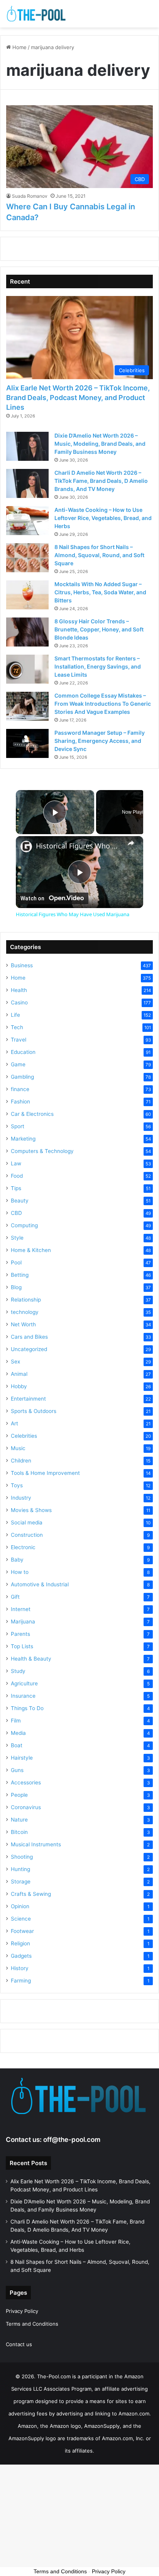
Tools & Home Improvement (45, 1473)
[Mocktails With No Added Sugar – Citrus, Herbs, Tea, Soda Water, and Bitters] (27, 595)
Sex (15, 1362)
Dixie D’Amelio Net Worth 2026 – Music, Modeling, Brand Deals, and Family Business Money (100, 444)
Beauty (20, 1201)
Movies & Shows (31, 1510)
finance (20, 1089)
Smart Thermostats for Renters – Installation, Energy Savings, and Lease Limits (98, 666)
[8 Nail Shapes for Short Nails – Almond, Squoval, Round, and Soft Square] (27, 558)
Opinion (20, 1906)
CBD (16, 1213)
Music (18, 1448)
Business (22, 965)
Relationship (26, 1300)
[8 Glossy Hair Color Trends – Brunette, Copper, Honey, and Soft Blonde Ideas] (27, 632)
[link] (26, 847)
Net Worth (23, 1324)
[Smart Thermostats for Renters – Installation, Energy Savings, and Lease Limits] (27, 669)
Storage (21, 1882)
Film (16, 1721)
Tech (17, 1027)
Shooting (22, 1857)
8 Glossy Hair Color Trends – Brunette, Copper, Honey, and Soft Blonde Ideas (99, 629)
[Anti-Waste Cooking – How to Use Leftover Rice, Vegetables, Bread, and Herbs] (27, 521)
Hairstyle (22, 1758)
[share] (131, 843)
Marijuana (23, 1622)
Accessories (26, 1782)
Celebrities (24, 1436)
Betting (20, 1275)
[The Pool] (37, 14)
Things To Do (27, 1708)
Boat (17, 1745)
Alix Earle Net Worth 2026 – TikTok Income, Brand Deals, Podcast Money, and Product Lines (78, 398)
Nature (19, 1820)
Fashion (20, 1102)
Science (21, 1919)
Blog (16, 1287)
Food (17, 1176)
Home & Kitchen (31, 1250)
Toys (17, 1485)
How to (20, 1572)
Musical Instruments (36, 1844)
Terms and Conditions (32, 2324)
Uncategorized (29, 1349)
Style (17, 1238)
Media (18, 1733)
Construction (27, 1535)
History (20, 1968)
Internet (21, 1609)
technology (25, 1312)
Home (19, 47)
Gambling (22, 1077)
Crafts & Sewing (31, 1894)
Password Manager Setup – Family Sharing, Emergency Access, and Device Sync (100, 741)
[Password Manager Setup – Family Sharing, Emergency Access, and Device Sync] (27, 743)
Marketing (23, 1139)
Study (18, 1671)
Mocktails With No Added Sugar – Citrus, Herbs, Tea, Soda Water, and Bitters (100, 592)
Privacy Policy (22, 2311)
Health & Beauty (31, 1659)
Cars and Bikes (29, 1337)
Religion (20, 1943)
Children (21, 1461)
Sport (18, 1126)
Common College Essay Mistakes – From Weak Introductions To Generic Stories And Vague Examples (103, 704)
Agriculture (24, 1683)
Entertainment (28, 1399)
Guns (17, 1770)
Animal (19, 1374)
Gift (15, 1597)
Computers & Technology (42, 1151)
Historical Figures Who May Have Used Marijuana (79, 846)
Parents (20, 1634)
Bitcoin (19, 1832)
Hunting (20, 1869)
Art (14, 1423)
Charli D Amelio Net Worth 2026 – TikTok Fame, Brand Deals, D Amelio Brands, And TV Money (101, 481)
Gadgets (21, 1956)
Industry (21, 1498)
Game (18, 1064)
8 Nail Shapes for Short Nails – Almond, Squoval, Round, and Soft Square (99, 555)
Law (16, 1163)
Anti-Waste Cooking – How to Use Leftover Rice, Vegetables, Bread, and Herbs (103, 518)
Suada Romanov (30, 196)
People (19, 1795)
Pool (16, 1262)
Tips (16, 1188)
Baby (17, 1560)
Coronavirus (26, 1807)
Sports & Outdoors (34, 1411)
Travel (19, 1040)
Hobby (19, 1386)
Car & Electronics (32, 1114)
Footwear (22, 1931)
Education (23, 1052)
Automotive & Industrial (40, 1584)
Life (15, 1015)
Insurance (23, 1696)
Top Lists (22, 1646)
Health (19, 990)
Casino (19, 1002)
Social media (27, 1522)
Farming (21, 1981)
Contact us (19, 2344)
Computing (24, 1225)
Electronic (23, 1547)
